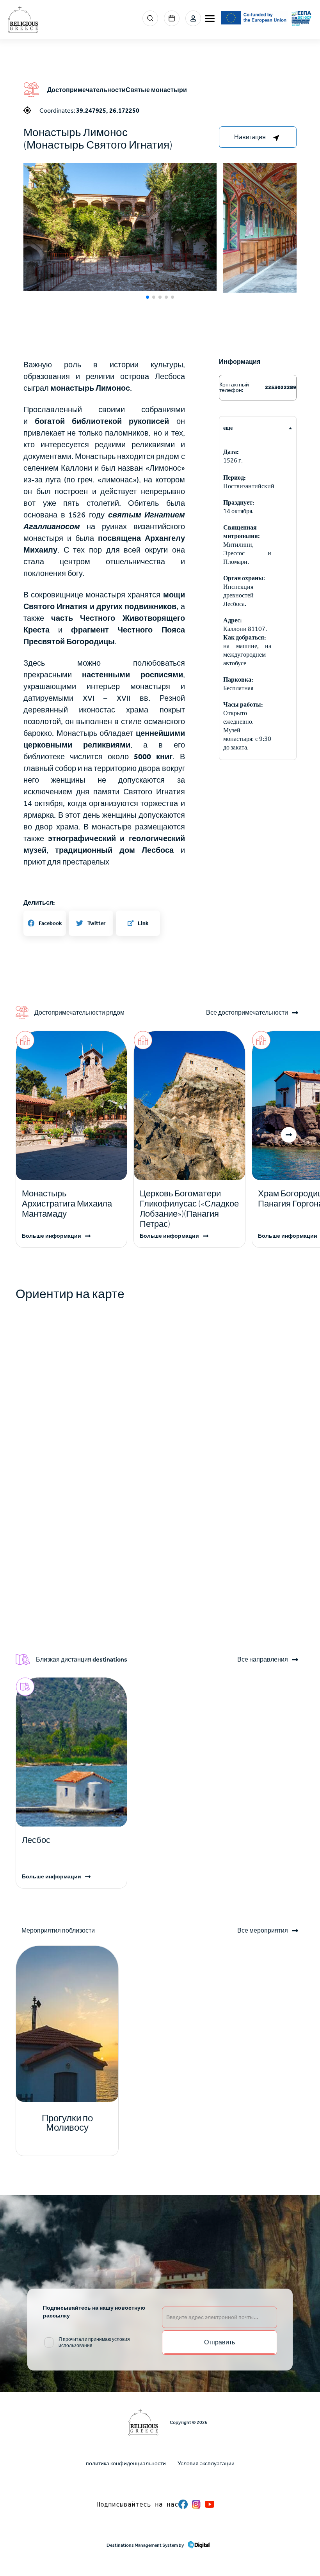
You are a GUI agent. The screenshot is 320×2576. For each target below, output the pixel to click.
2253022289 (280, 387)
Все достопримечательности (247, 1013)
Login (193, 18)
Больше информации (52, 1236)
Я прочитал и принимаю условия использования (94, 2342)
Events (172, 18)
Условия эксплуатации (206, 2463)
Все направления (263, 1660)
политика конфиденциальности (126, 2463)
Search (150, 18)
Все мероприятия (263, 1931)
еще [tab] (228, 428)
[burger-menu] (210, 19)
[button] (120, 227)
